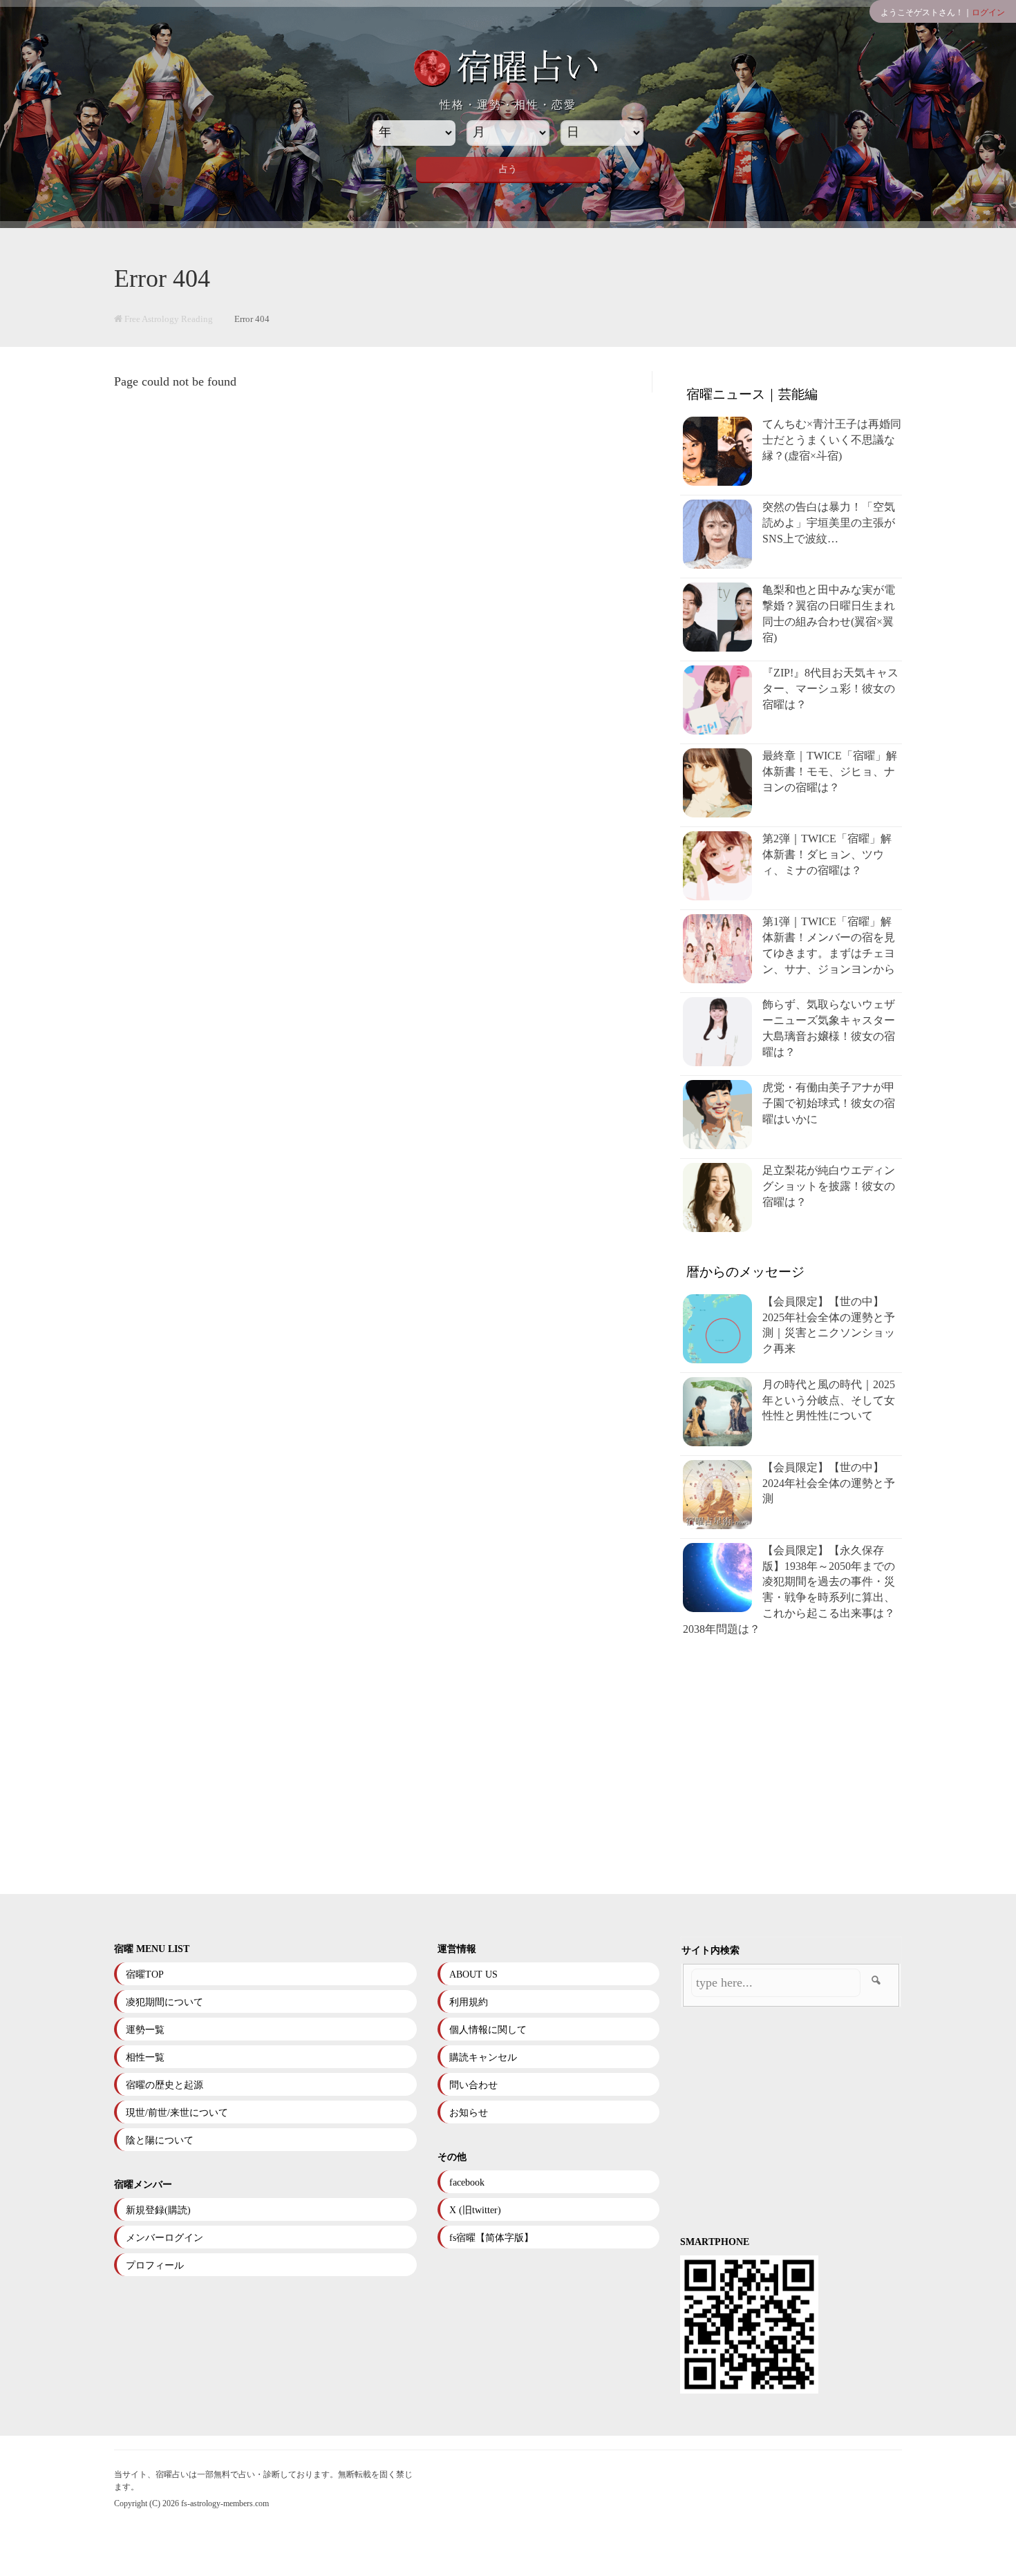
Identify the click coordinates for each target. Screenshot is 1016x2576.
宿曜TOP (145, 1974)
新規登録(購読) (158, 2210)
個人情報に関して (488, 2030)
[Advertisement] (794, 1766)
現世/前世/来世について (177, 2113)
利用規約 (469, 2002)
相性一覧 (145, 2057)
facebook (467, 2182)
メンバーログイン (164, 2238)
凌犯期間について (164, 2002)
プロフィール (155, 2265)
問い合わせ (473, 2085)
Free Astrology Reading (168, 319)
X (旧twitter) (475, 2210)
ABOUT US (473, 1974)
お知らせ (469, 2113)
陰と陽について (160, 2140)
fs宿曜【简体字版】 (491, 2238)
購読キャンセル (483, 2057)
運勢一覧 (145, 2030)
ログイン (988, 12)
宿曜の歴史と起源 (164, 2085)
